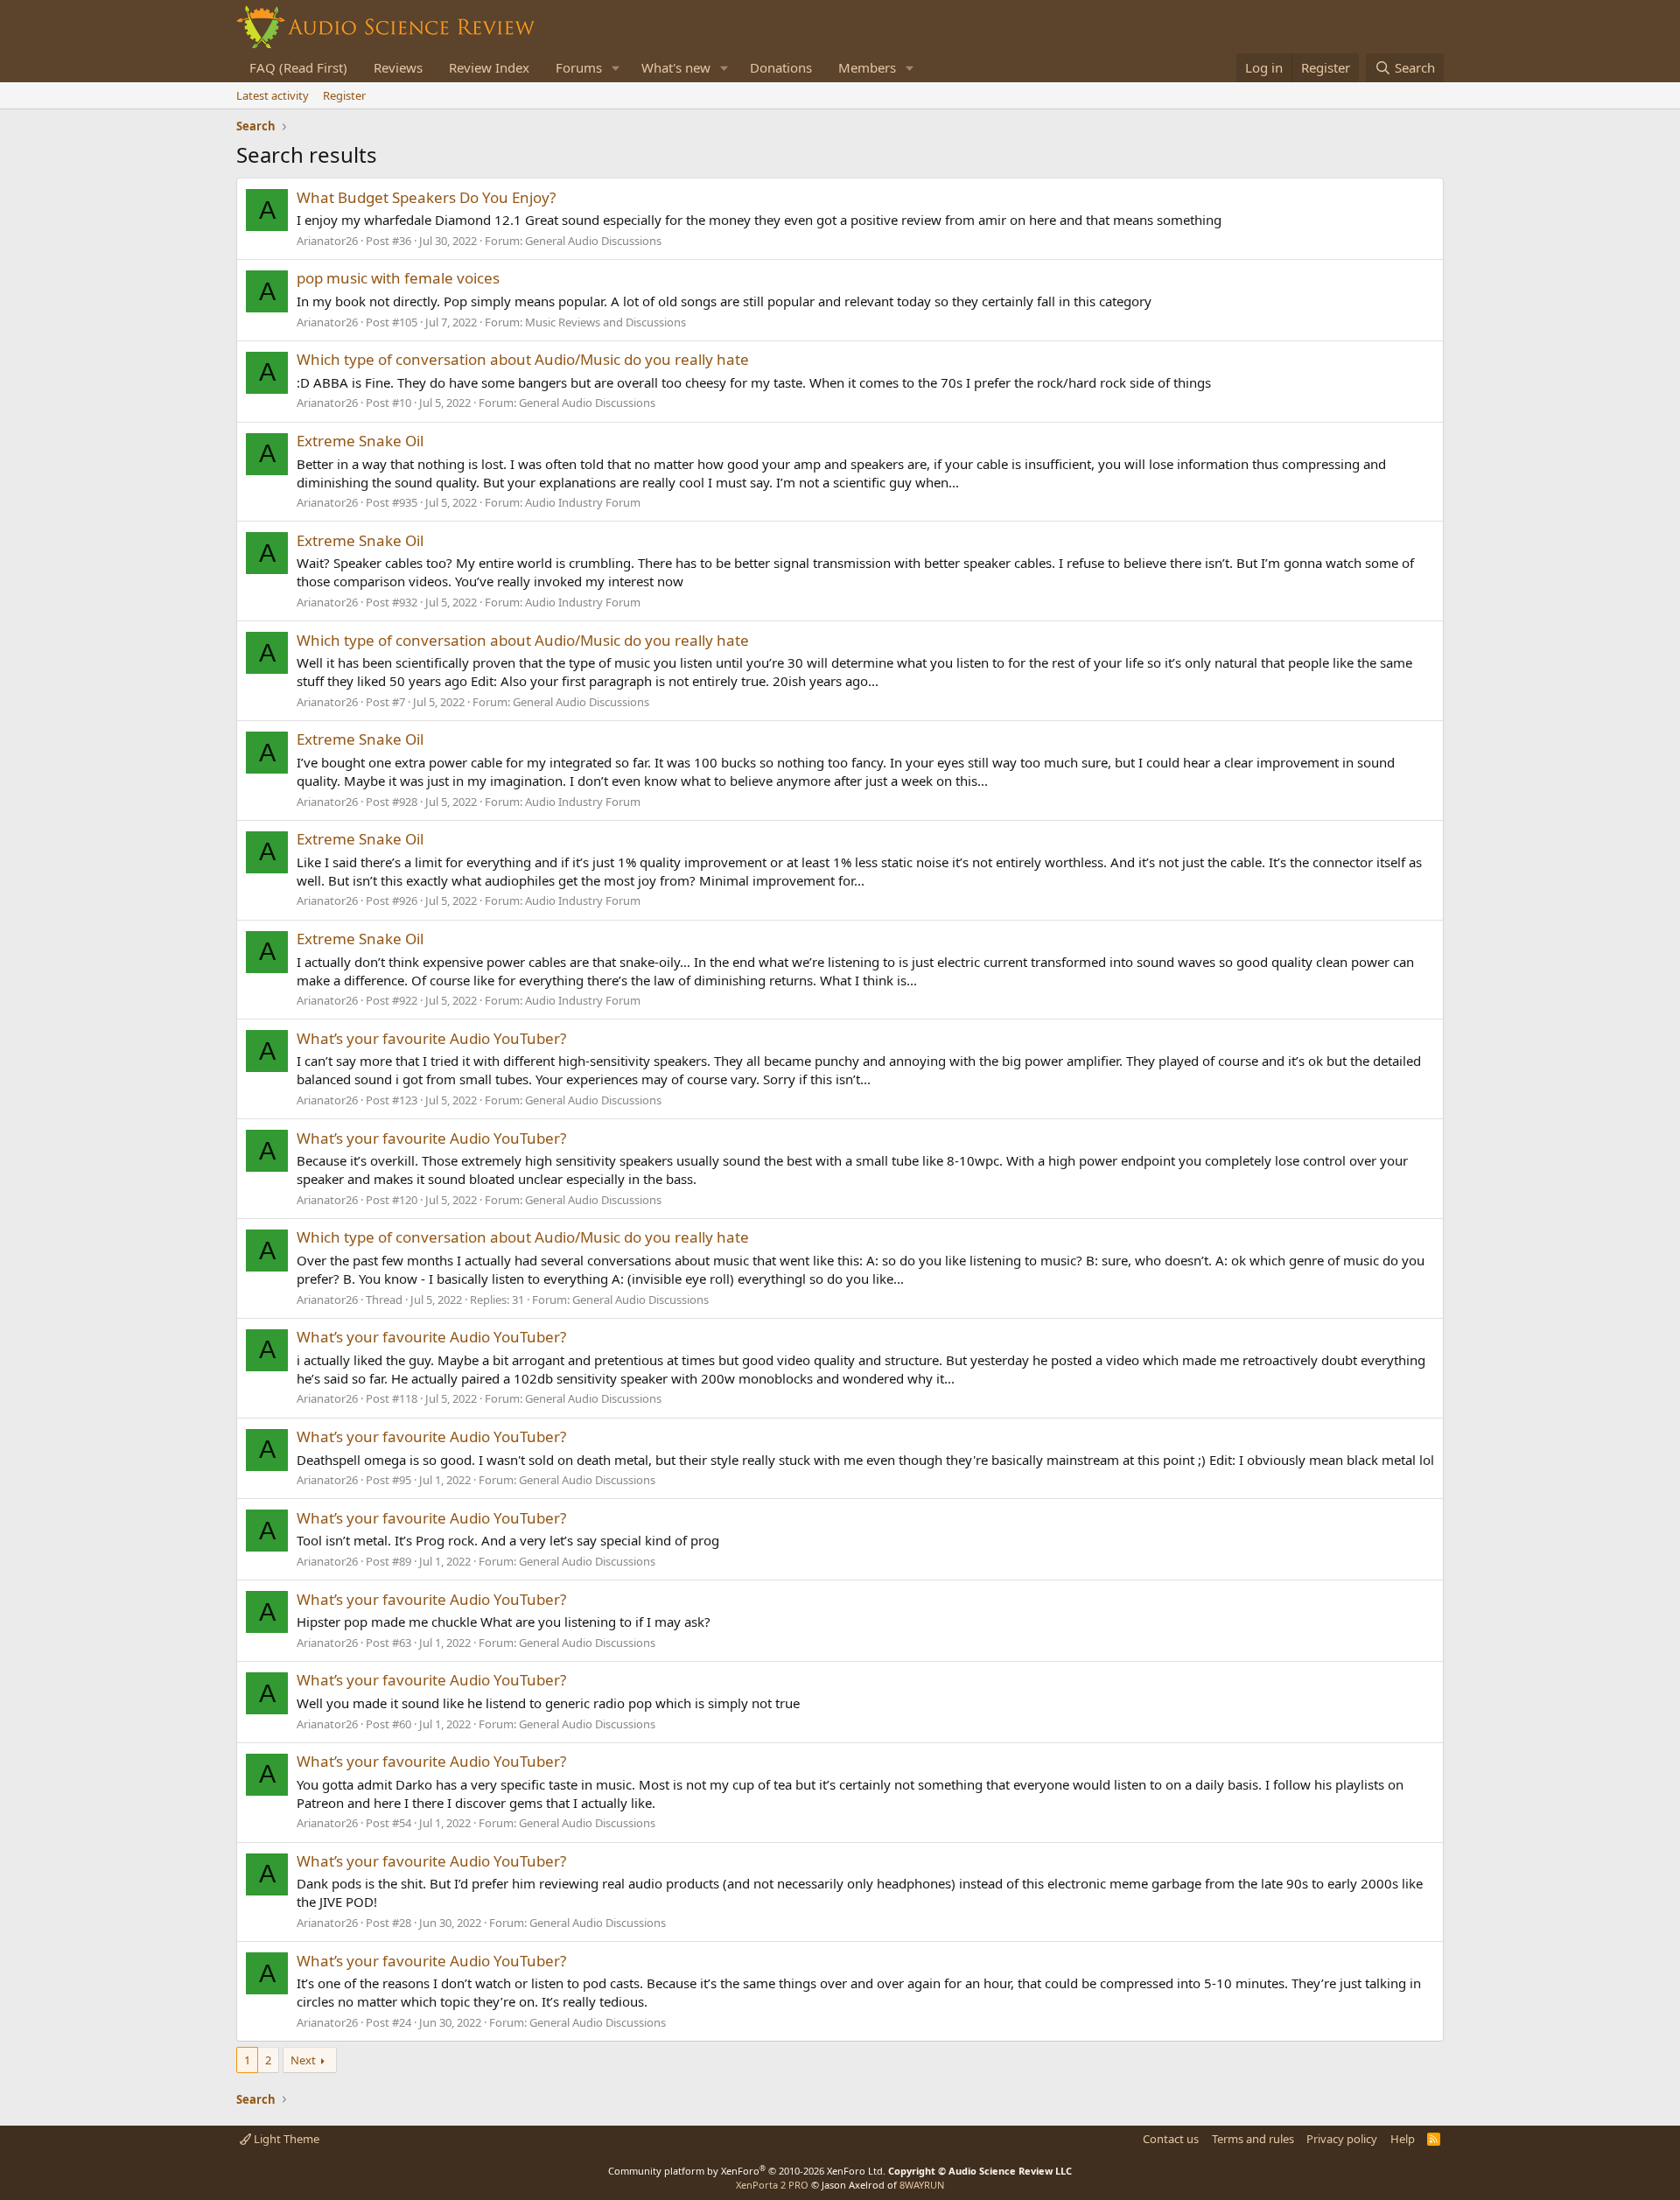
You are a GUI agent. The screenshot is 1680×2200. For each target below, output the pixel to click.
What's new (676, 67)
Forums (579, 67)
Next (303, 2060)
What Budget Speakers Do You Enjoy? (426, 197)
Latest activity (273, 95)
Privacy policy (1342, 2139)
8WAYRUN (922, 2185)
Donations (781, 67)
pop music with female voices (398, 278)
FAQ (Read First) (298, 67)
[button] (616, 68)
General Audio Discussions (593, 241)
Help (1403, 2139)
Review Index (489, 67)
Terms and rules (1253, 2139)
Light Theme (285, 2139)
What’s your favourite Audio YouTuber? (431, 1038)
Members (867, 67)
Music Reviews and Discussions (605, 322)
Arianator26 (327, 241)
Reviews (398, 67)
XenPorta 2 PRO (772, 2185)
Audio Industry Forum (583, 502)
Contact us (1171, 2139)
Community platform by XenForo (747, 2171)
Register (344, 95)
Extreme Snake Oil (360, 441)
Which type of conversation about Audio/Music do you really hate (523, 359)
